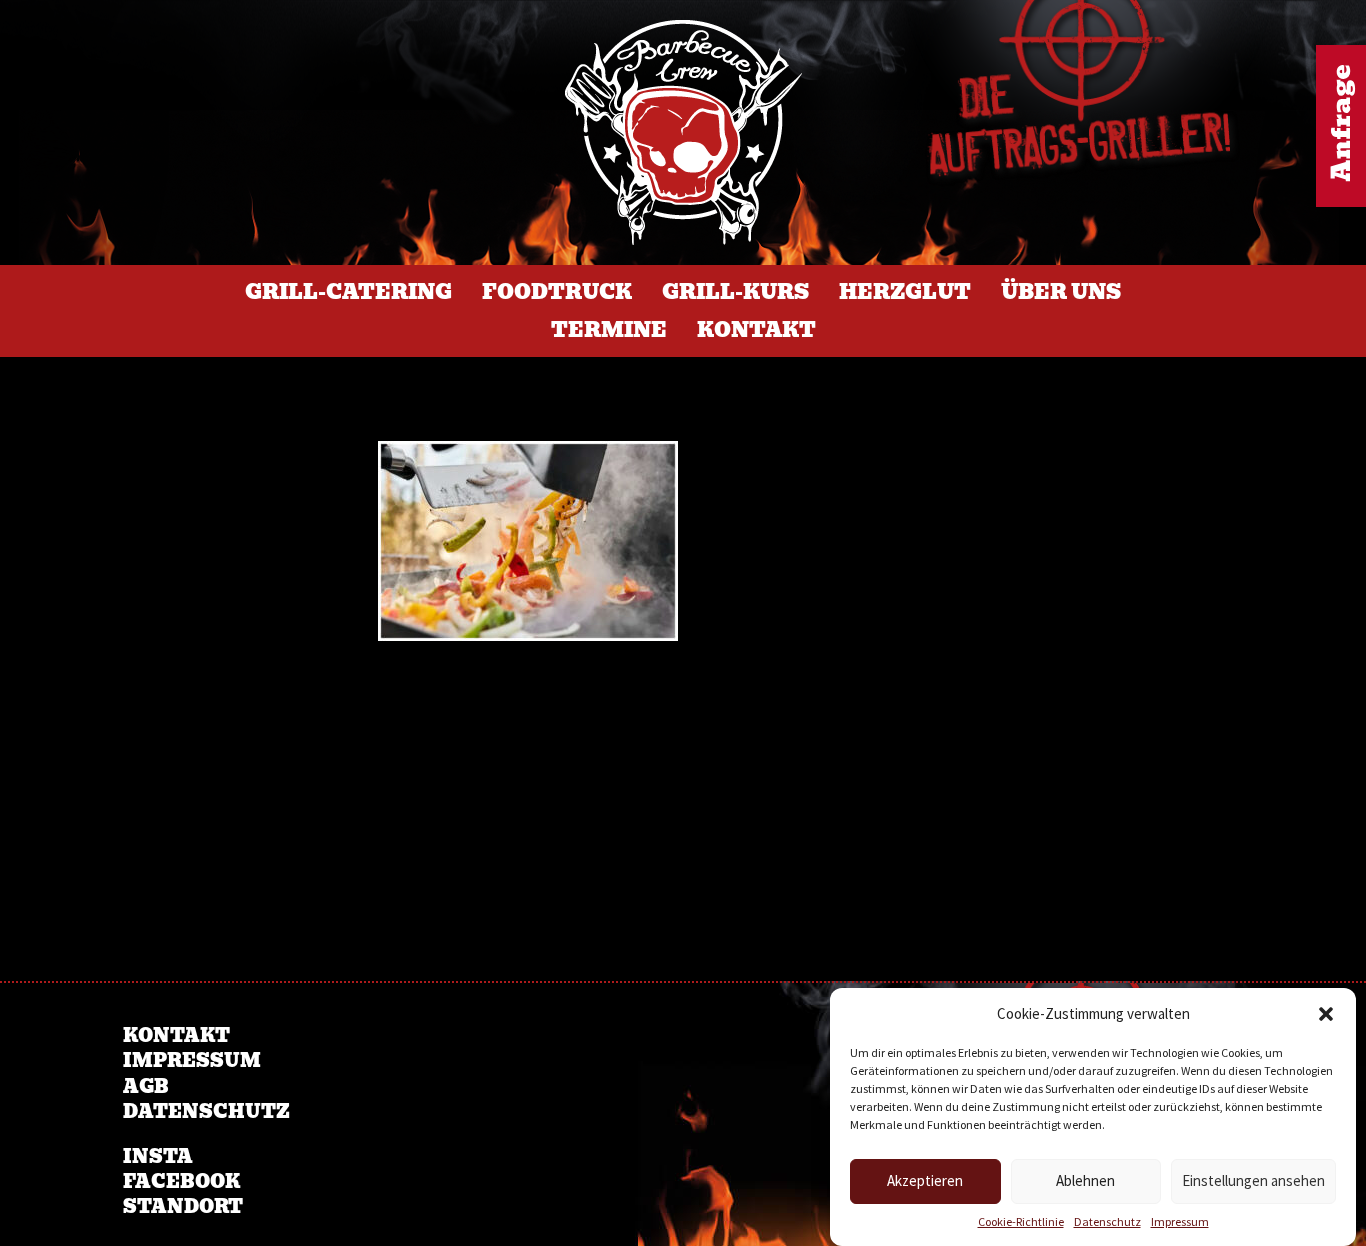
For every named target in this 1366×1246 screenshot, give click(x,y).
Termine (609, 330)
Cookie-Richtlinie (1021, 1221)
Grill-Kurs (735, 292)
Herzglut (905, 292)
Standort (183, 1206)
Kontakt (756, 330)
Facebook (181, 1181)
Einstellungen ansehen (1253, 1181)
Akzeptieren (925, 1181)
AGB (146, 1086)
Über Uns (1061, 292)
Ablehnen (1085, 1181)
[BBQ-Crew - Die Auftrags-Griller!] (683, 132)
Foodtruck (557, 292)
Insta (158, 1156)
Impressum (1180, 1221)
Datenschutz (1107, 1221)
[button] (1326, 1014)
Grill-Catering (348, 292)
